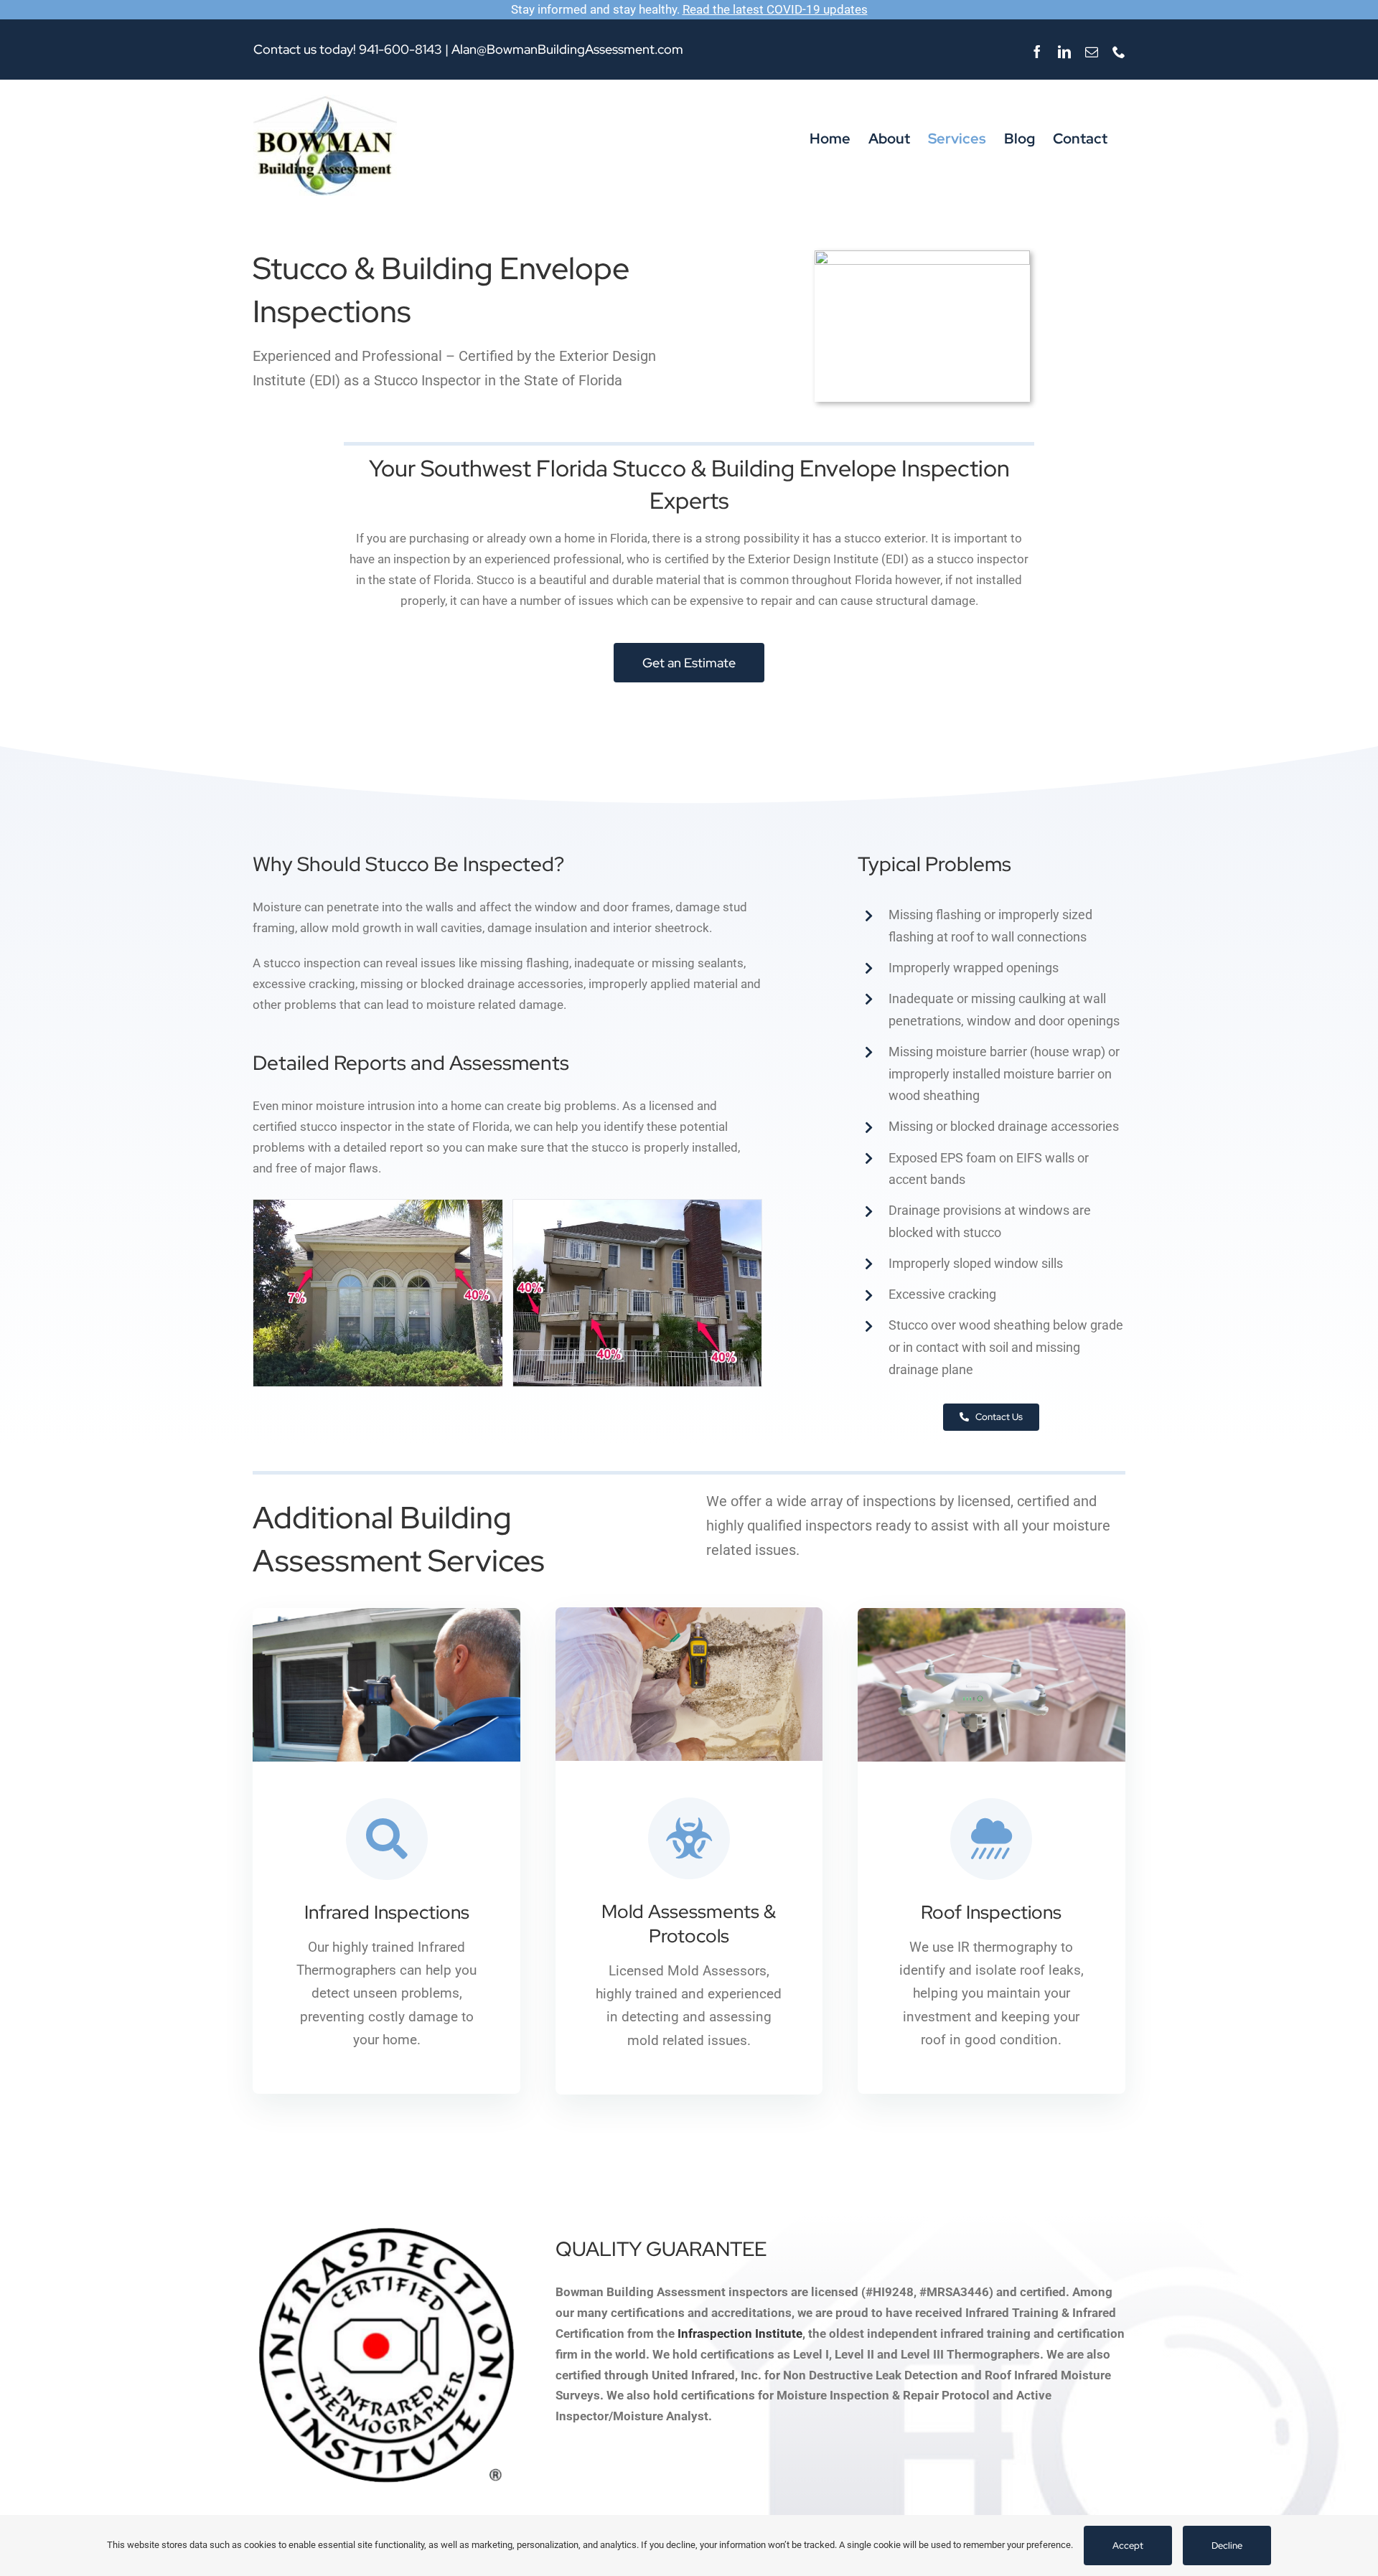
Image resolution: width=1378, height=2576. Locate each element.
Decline (1227, 2546)
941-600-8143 (400, 49)
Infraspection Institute (740, 2333)
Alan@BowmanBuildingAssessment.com (567, 49)
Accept (1128, 2546)
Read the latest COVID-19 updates (775, 9)
